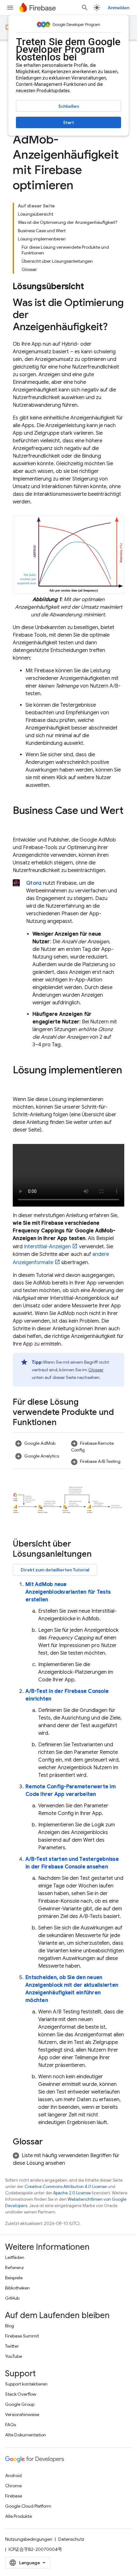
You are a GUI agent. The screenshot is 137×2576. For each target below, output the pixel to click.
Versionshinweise (22, 2414)
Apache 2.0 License (72, 2193)
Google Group (20, 2404)
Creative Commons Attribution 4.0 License (66, 2187)
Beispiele (14, 2278)
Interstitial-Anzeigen (47, 1247)
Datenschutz (71, 2539)
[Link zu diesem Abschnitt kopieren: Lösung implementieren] (19, 1083)
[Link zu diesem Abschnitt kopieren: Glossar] (49, 2142)
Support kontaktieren (26, 2384)
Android (13, 2476)
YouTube (14, 2356)
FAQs (11, 2425)
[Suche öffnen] (85, 8)
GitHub (12, 2298)
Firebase (14, 2496)
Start (68, 122)
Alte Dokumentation (25, 2435)
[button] (41, 1443)
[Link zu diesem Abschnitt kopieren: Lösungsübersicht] (90, 287)
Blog (10, 2326)
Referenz (14, 2268)
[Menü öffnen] (10, 8)
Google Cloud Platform (28, 2506)
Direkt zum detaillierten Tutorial (55, 1570)
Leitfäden (15, 2257)
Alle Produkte (18, 2516)
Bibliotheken (17, 2288)
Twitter (12, 2346)
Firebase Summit (22, 2336)
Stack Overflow (21, 2394)
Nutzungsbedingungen (29, 2539)
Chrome (13, 2486)
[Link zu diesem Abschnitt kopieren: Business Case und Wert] (19, 823)
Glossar (96, 1370)
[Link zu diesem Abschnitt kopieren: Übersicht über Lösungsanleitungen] (98, 1555)
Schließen (69, 106)
